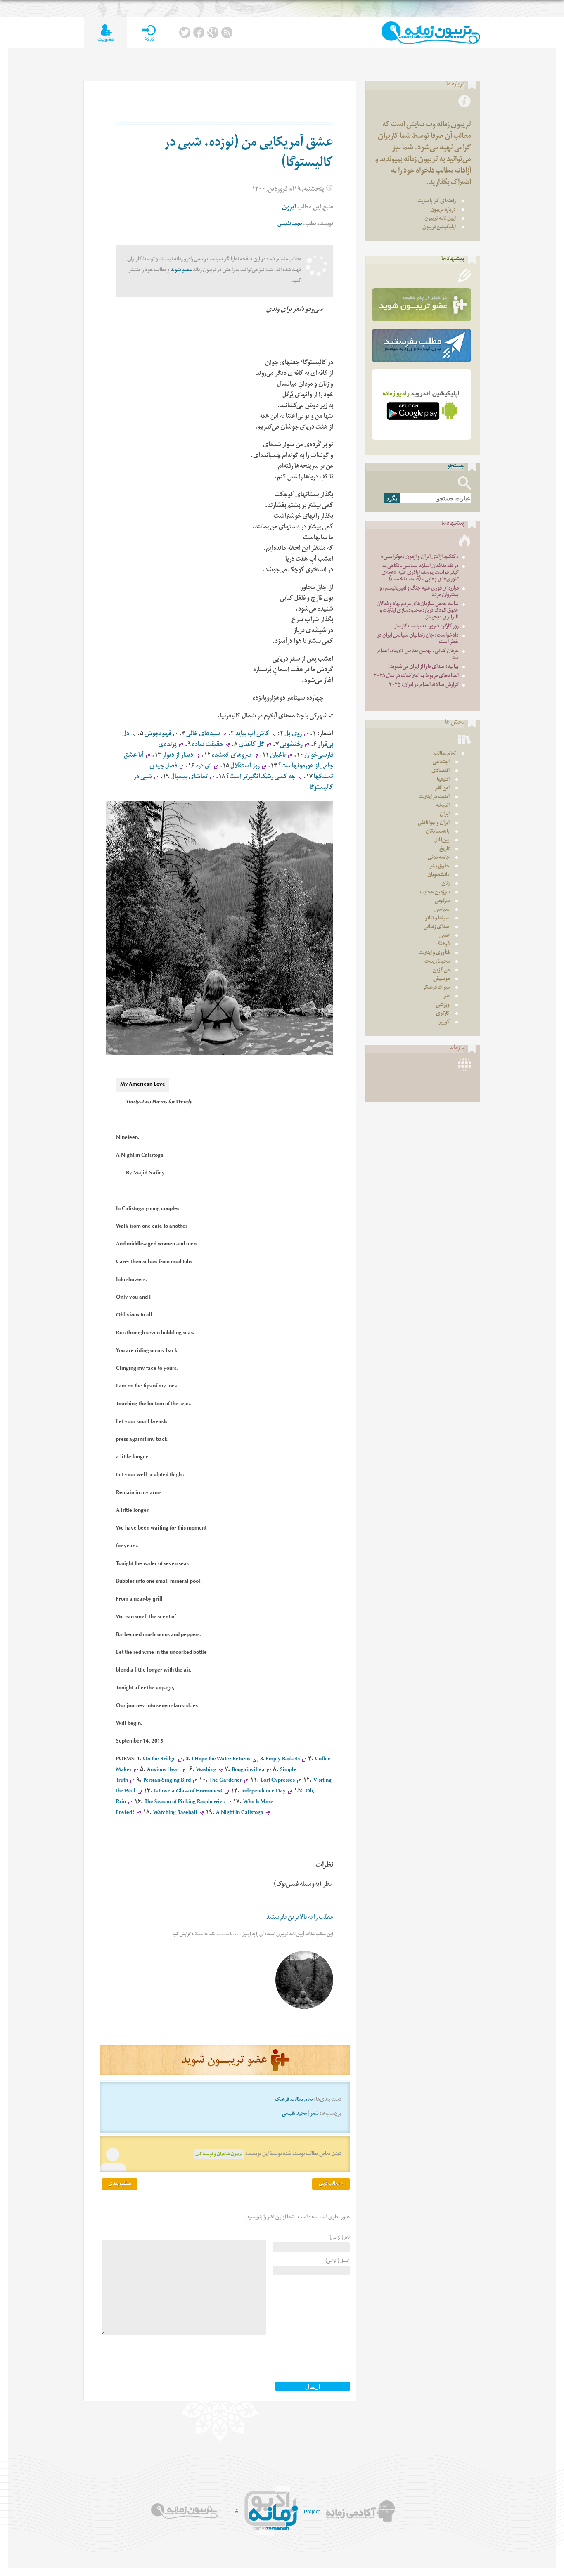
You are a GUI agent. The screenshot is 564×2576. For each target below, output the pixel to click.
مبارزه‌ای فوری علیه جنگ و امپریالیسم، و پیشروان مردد (419, 592)
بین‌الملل (442, 841)
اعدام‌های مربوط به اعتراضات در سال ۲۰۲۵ (416, 676)
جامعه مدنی (439, 858)
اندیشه (443, 806)
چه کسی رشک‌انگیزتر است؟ (261, 778)
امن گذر (442, 789)
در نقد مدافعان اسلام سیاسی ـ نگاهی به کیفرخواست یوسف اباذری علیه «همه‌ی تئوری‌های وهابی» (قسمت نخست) (420, 573)
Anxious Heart (164, 1770)
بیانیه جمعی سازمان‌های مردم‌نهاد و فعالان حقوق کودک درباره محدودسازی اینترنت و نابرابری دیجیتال (418, 611)
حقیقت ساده (208, 745)
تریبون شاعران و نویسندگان (219, 2154)
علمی (444, 936)
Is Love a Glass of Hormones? (188, 1792)
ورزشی (443, 1005)
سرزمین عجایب (435, 893)
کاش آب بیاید (252, 735)
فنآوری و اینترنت (434, 953)
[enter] (149, 33)
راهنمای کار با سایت (437, 202)
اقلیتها (443, 780)
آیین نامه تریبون (440, 219)
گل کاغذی (252, 745)
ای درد (204, 767)
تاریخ (444, 849)
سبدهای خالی (203, 735)
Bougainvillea (248, 1770)
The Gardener (226, 1781)
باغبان (278, 756)
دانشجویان (438, 875)
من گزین (441, 971)
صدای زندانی (437, 927)
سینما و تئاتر (437, 919)
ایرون (289, 208)
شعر (314, 2114)
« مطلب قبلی (331, 2184)
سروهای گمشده (232, 756)
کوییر (444, 1023)
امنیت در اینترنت (434, 797)
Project (312, 2512)
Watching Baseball (175, 1813)
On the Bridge (159, 1760)
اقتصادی (441, 771)
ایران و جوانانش (434, 823)
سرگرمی (442, 901)
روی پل (293, 735)
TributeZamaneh (431, 33)
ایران (445, 815)
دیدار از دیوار (178, 756)
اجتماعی (441, 763)
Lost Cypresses (278, 1781)
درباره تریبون (443, 210)
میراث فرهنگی (436, 988)
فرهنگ (282, 2100)
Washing (206, 1770)
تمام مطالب (302, 2100)
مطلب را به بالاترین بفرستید (300, 1918)
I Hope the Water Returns (221, 1760)
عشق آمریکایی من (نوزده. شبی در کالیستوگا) (249, 154)
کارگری (443, 1014)
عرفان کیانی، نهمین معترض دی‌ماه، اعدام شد (418, 655)
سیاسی (442, 910)
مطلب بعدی (120, 2184)
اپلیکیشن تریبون (439, 228)
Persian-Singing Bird (167, 1781)
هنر (447, 997)
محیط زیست (437, 962)
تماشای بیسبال (189, 778)
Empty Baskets (283, 1760)
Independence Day (263, 1792)
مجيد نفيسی (290, 224)
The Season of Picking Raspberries (185, 1803)
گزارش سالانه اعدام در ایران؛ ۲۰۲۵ (424, 685)
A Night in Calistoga (240, 1813)
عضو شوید (181, 271)
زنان (446, 884)
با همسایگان (438, 832)
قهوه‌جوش (158, 735)
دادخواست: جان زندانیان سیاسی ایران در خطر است (418, 639)
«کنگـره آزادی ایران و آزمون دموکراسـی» (420, 558)
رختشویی (291, 745)
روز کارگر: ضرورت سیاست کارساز (427, 627)
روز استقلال (245, 767)
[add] (105, 33)
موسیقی (441, 979)
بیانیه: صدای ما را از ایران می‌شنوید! (423, 667)
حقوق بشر (440, 867)
